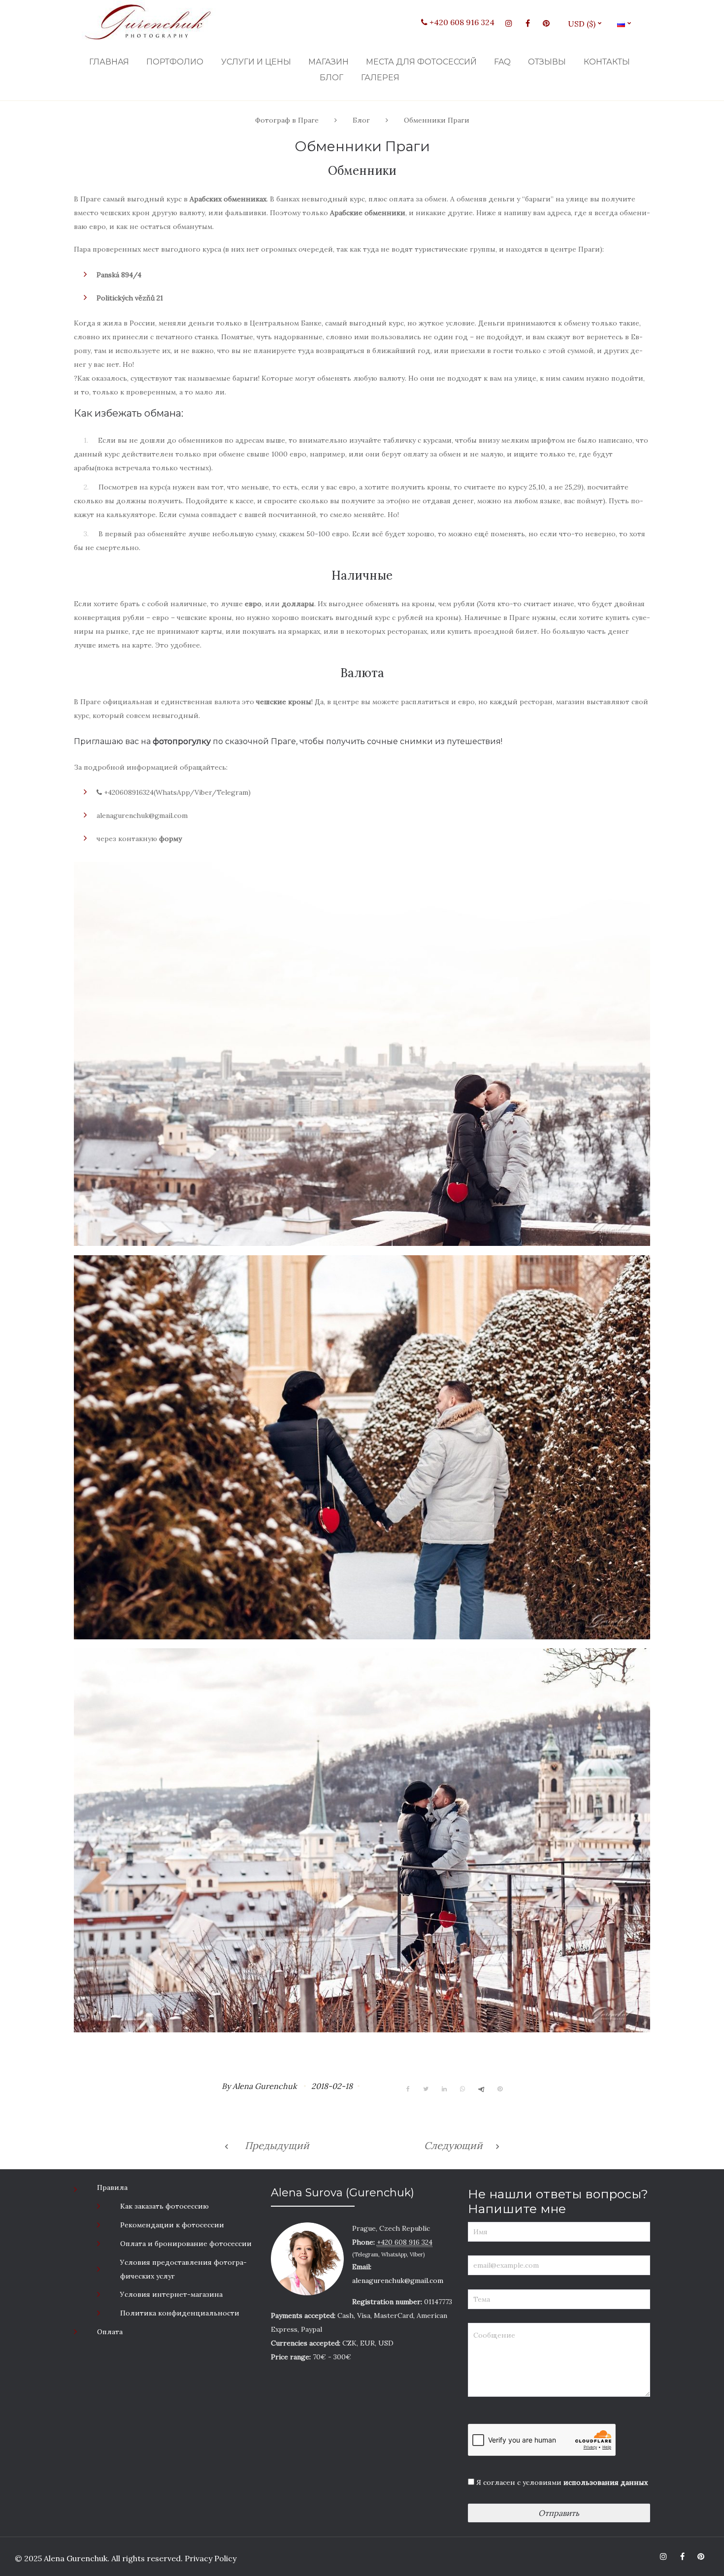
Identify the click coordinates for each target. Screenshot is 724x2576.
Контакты (607, 62)
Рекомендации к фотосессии (172, 2225)
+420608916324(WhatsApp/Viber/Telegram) (176, 792)
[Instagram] (509, 23)
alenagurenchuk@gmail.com (142, 815)
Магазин (329, 62)
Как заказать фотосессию (165, 2206)
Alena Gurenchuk (265, 2086)
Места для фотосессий (421, 62)
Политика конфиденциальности (180, 2313)
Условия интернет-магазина (171, 2294)
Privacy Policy (210, 2558)
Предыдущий (277, 2145)
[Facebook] (527, 23)
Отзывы (547, 62)
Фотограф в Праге (287, 120)
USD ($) (585, 24)
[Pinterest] (546, 23)
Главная (109, 62)
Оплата (110, 2332)
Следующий (453, 2145)
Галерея (380, 78)
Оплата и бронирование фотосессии (186, 2244)
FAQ (502, 62)
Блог (331, 78)
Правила (112, 2187)
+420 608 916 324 (461, 22)
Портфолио (175, 62)
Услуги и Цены (256, 62)
